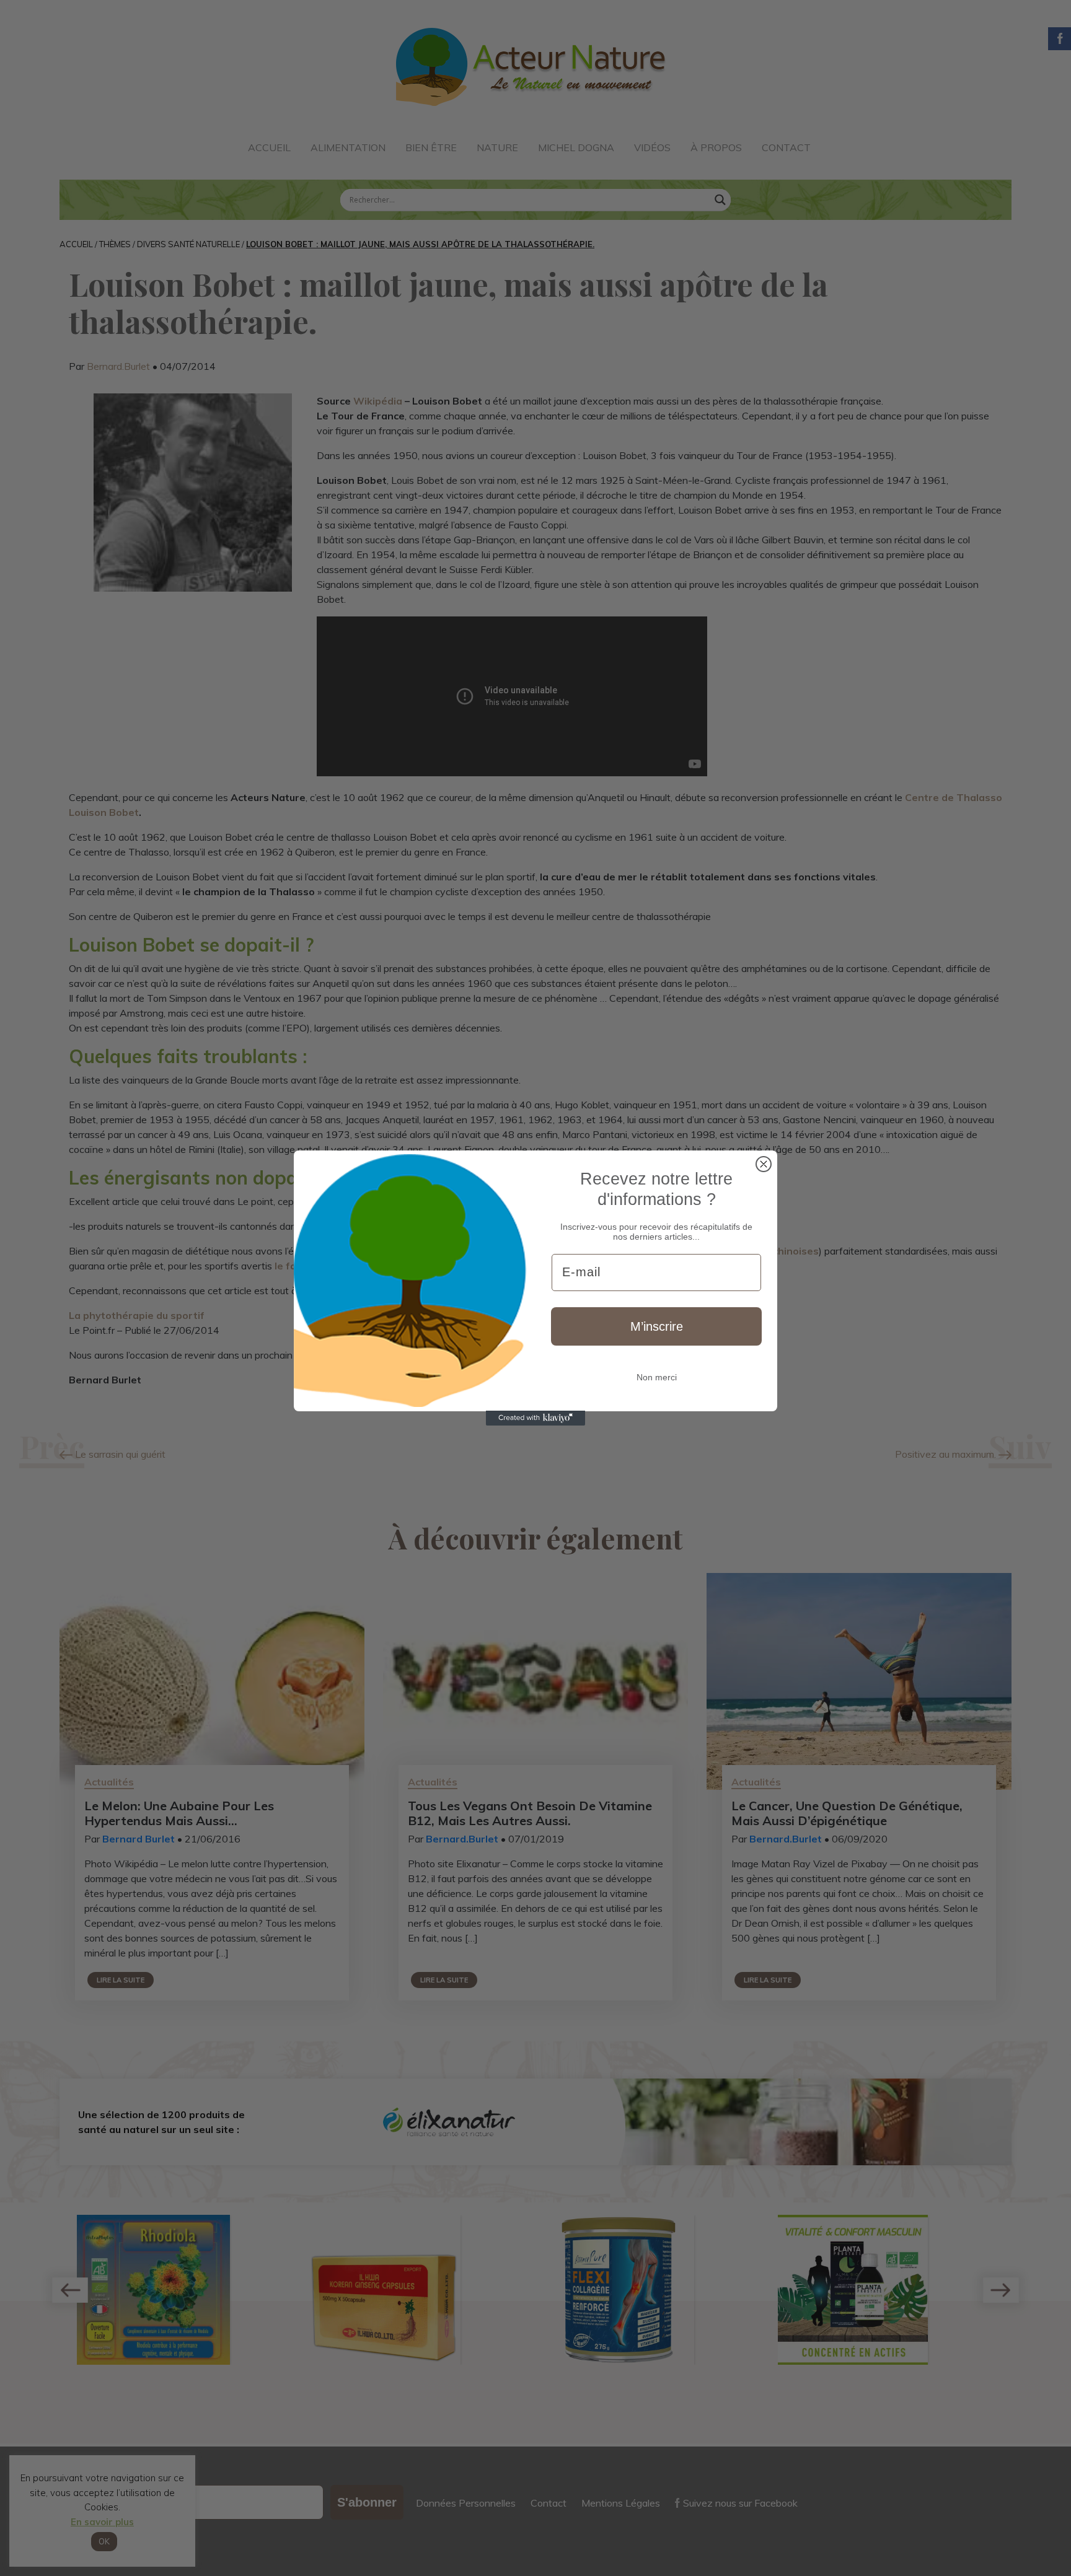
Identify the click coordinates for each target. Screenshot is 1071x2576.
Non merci (657, 1377)
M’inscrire (657, 1326)
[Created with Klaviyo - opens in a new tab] (535, 1418)
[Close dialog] (764, 1164)
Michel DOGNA (576, 147)
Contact (786, 147)
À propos (716, 147)
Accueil (269, 147)
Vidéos (652, 147)
